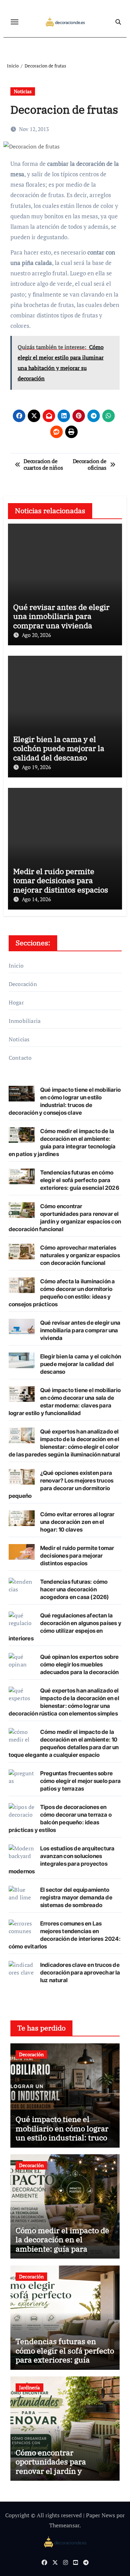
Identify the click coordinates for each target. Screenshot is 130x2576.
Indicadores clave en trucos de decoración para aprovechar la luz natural (80, 1972)
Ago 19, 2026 (36, 767)
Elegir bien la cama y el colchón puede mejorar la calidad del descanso (59, 748)
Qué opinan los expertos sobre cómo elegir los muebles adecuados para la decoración (80, 1664)
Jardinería (29, 2387)
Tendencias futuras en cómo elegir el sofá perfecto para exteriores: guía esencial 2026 (80, 1180)
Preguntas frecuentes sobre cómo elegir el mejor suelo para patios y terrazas (80, 1781)
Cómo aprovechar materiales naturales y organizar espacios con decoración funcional (80, 1255)
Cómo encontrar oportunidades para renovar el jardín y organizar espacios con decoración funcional (57, 2471)
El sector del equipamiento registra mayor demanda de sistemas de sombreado (76, 1897)
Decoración (23, 984)
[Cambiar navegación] (15, 22)
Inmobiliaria (25, 1021)
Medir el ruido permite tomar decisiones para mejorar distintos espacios (61, 880)
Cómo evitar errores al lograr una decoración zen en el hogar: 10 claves (77, 1522)
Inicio (16, 966)
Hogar (16, 1002)
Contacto (20, 1058)
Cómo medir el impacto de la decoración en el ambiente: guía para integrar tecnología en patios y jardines (62, 2249)
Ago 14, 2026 (36, 899)
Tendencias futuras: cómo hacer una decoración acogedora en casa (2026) (75, 1589)
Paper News (101, 2515)
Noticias (23, 91)
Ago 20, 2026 (36, 635)
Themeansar (64, 2525)
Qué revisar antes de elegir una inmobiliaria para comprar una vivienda (61, 616)
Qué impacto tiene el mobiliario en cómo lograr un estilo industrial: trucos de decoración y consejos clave (63, 2137)
